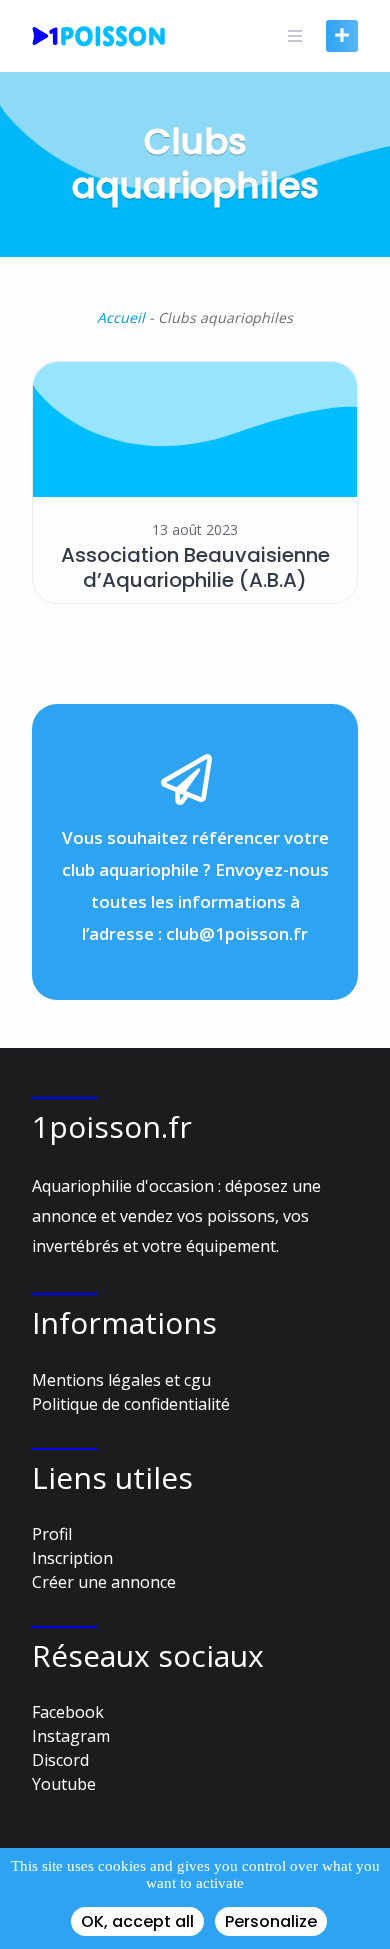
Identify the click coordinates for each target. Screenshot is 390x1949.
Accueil (121, 317)
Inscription (72, 1558)
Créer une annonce (104, 1582)
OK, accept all (137, 1921)
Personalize (271, 1921)
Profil (52, 1534)
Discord (60, 1760)
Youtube (64, 1784)
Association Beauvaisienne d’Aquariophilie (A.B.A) (195, 567)
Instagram (71, 1736)
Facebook (68, 1712)
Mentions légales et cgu (121, 1380)
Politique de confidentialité (131, 1404)
